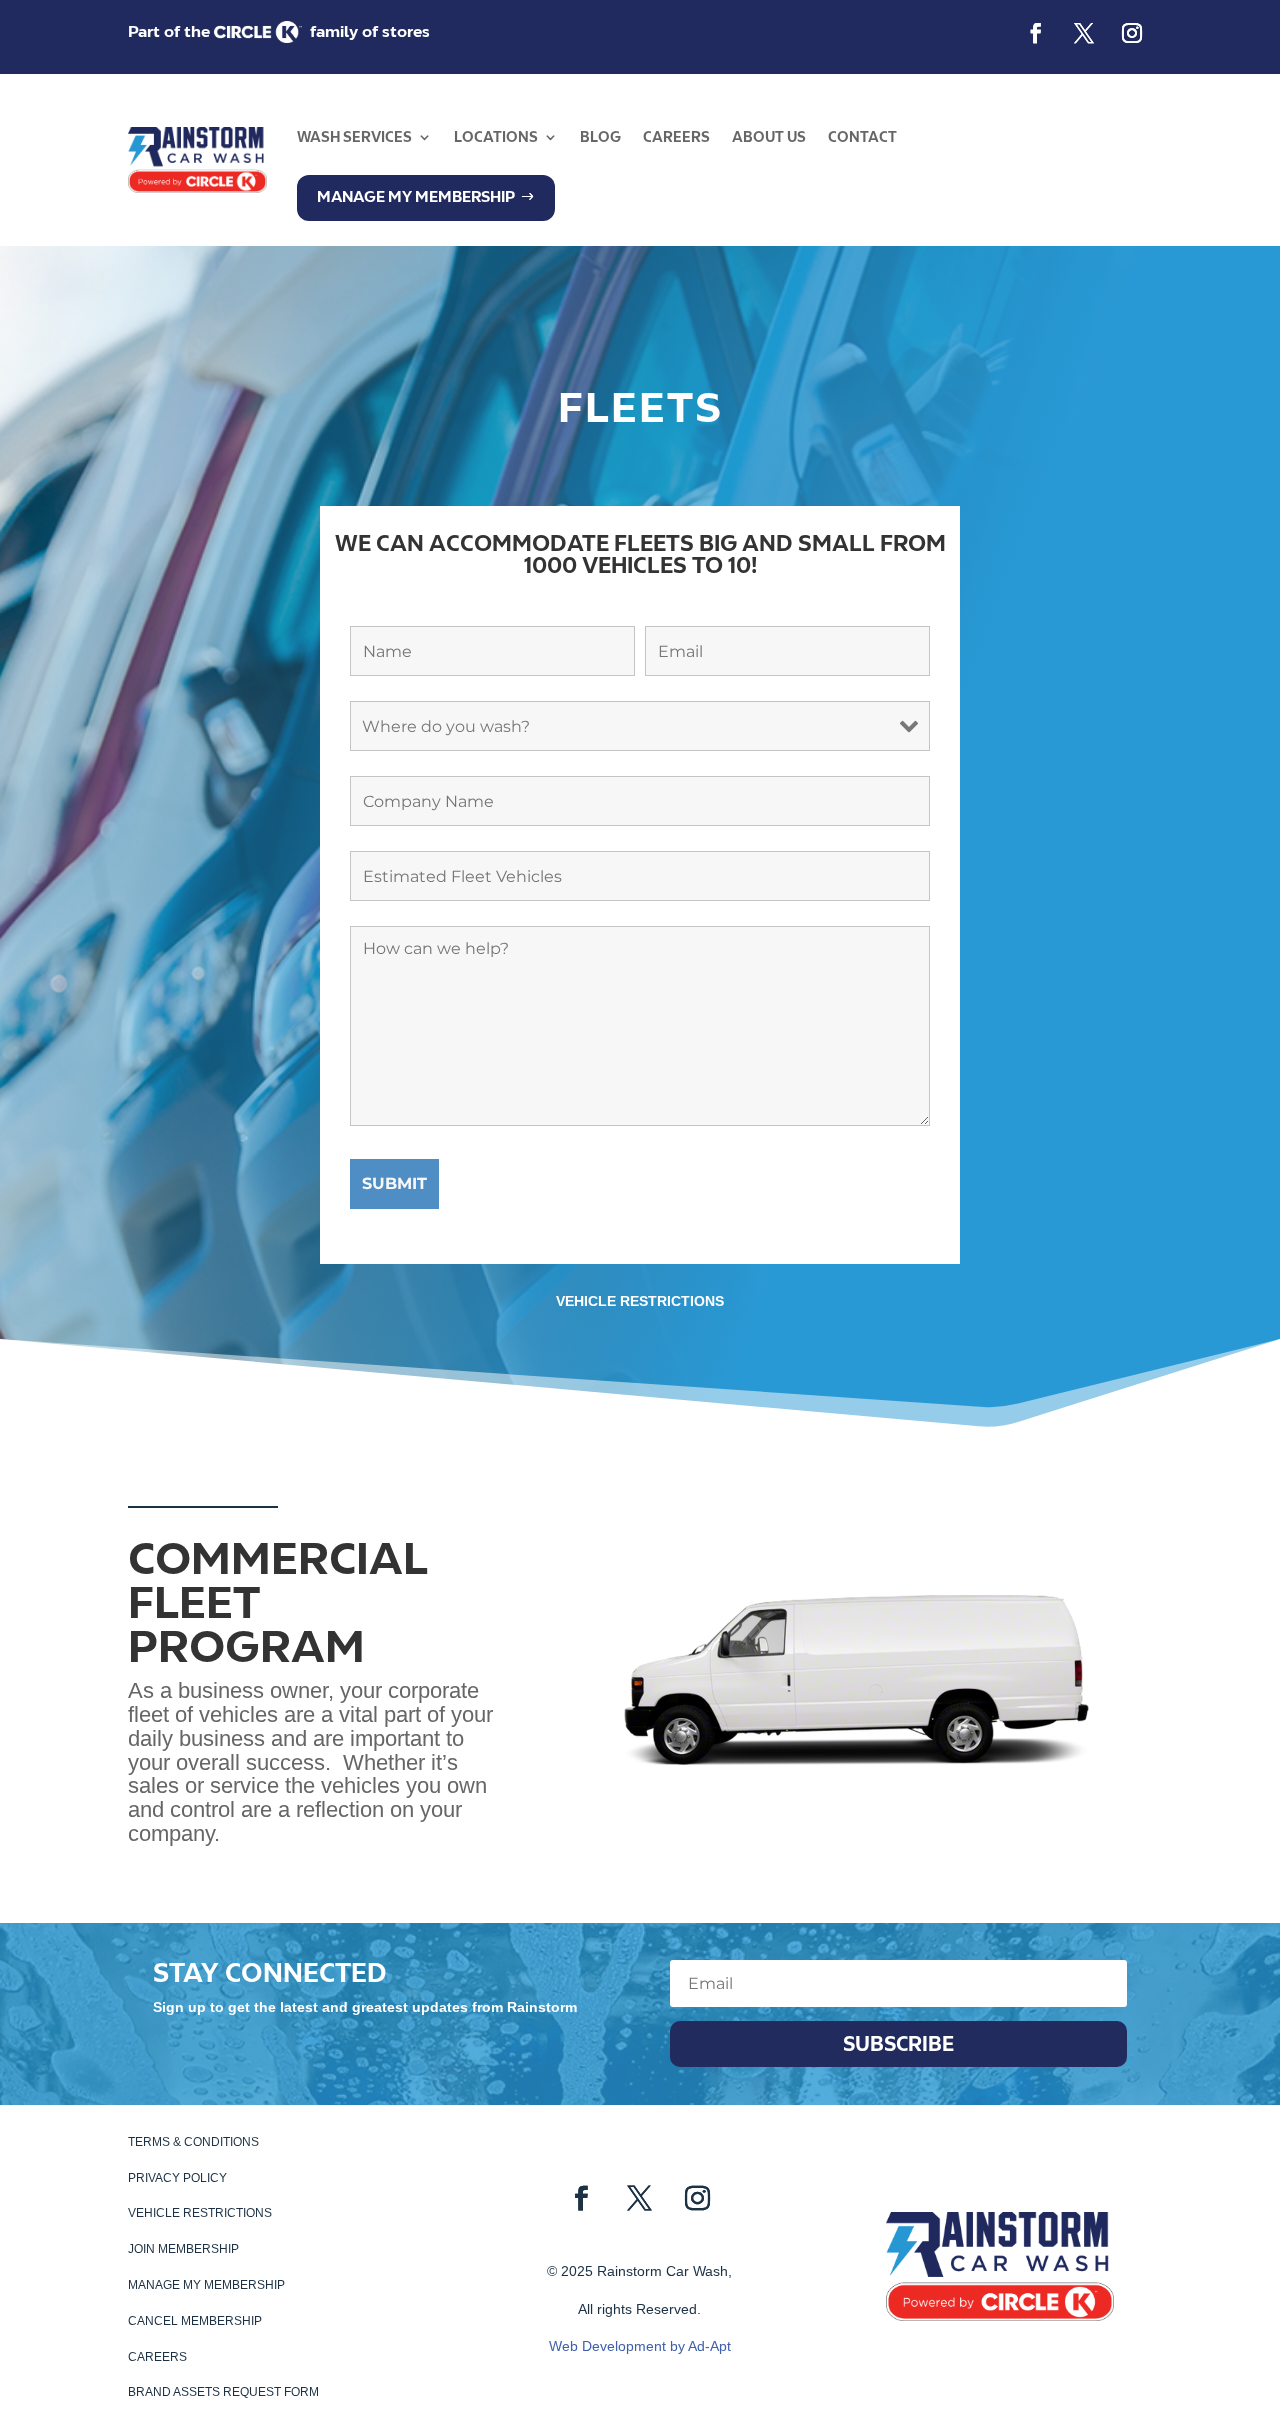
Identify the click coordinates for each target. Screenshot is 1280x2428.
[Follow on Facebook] (1036, 33)
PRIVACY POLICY (177, 2178)
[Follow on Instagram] (1132, 33)
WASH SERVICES (354, 137)
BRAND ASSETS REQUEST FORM (223, 2392)
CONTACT (862, 137)
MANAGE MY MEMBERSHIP (206, 2285)
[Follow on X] (1084, 33)
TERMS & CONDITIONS (193, 2142)
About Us (769, 137)
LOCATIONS (496, 137)
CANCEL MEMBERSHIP (195, 2321)
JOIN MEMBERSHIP (183, 2249)
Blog (600, 137)
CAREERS (676, 137)
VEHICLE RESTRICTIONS (640, 1301)
